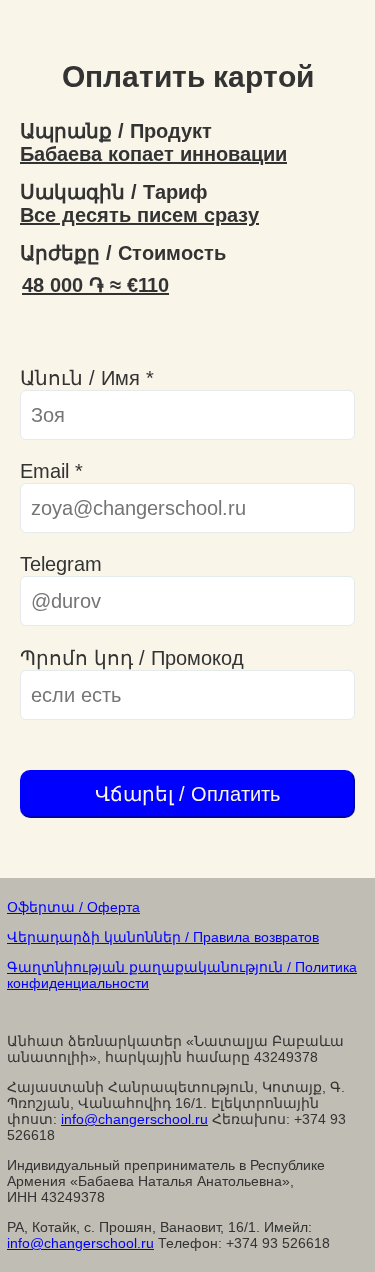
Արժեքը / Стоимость (123, 253)
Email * (51, 471)
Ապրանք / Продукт (116, 131)
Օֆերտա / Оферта (73, 907)
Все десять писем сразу (139, 215)
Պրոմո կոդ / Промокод (132, 658)
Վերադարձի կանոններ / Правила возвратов (163, 937)
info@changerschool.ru (134, 1119)
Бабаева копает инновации (153, 154)
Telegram (61, 564)
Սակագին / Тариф (114, 192)
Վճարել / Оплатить (187, 794)
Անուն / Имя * (87, 378)
